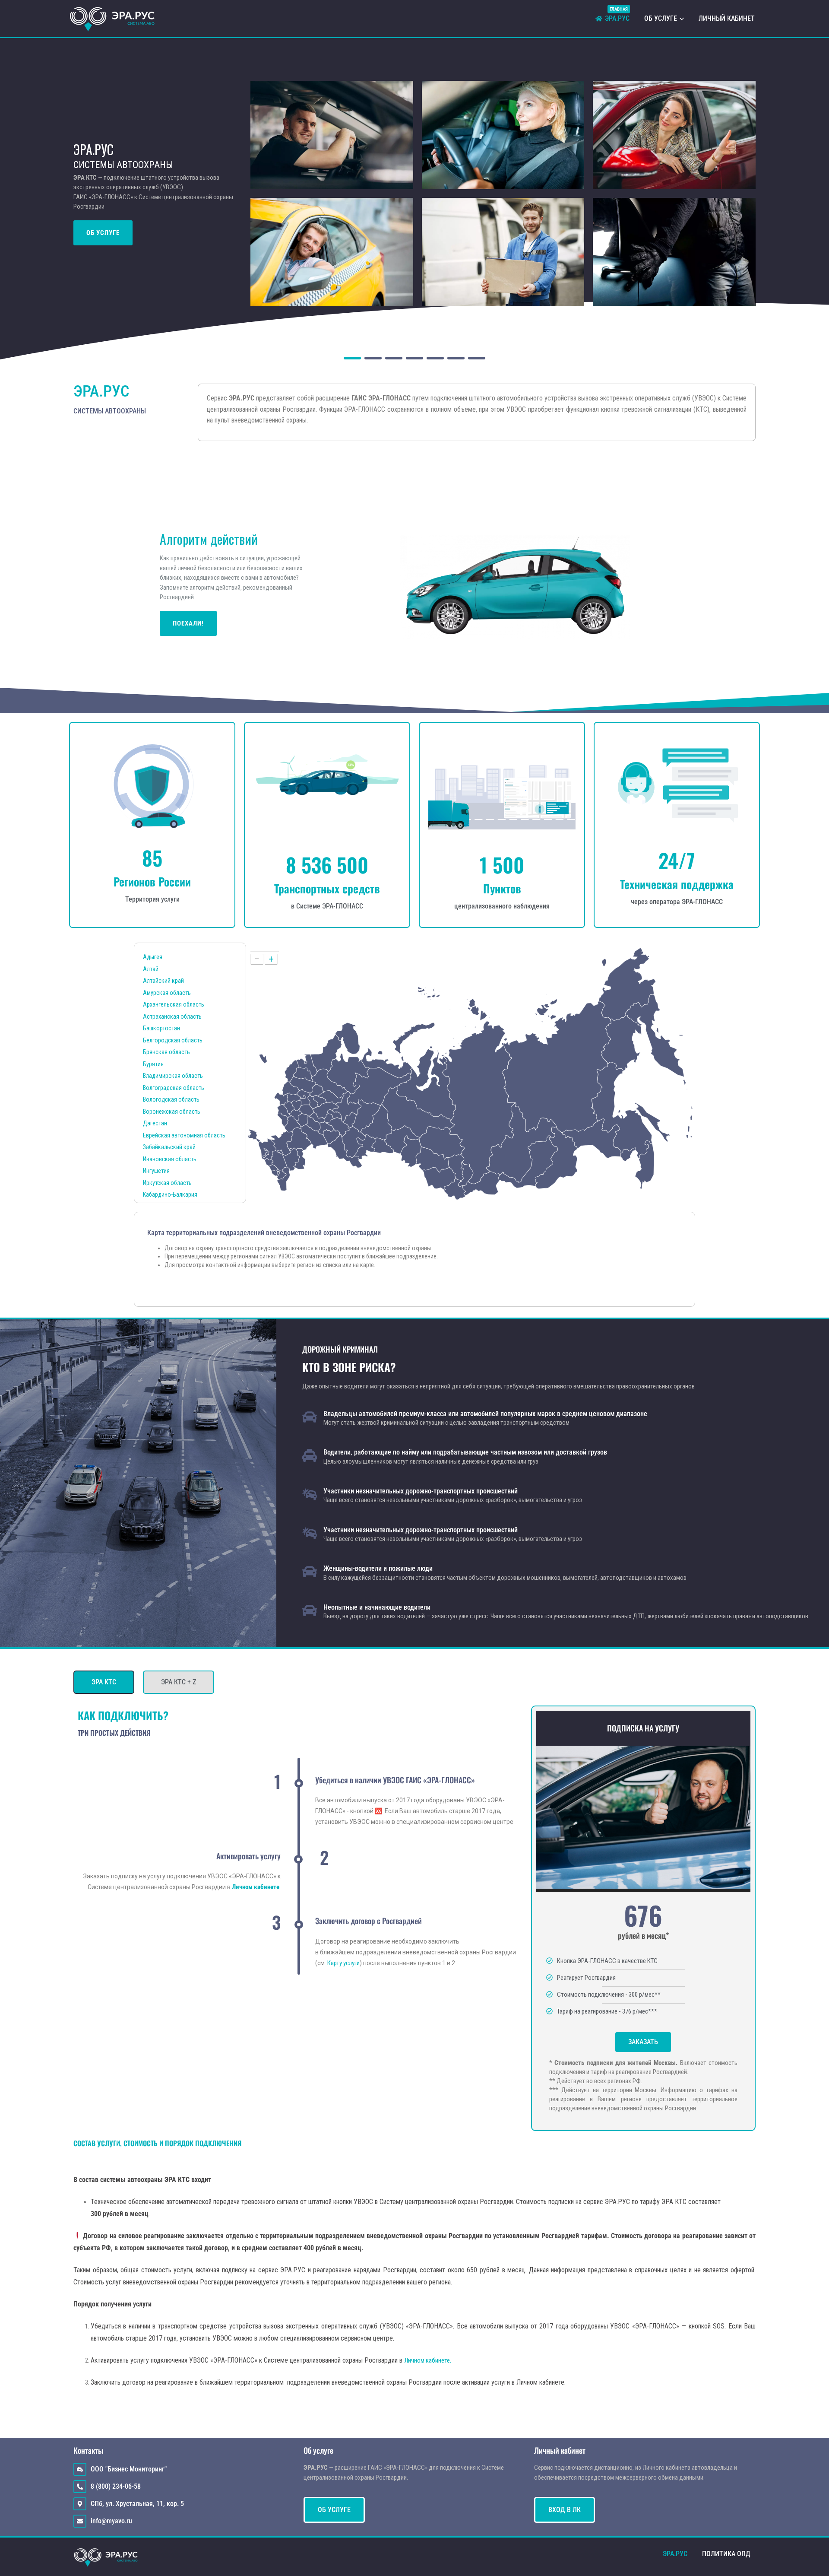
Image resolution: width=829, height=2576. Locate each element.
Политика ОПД (726, 2554)
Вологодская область (171, 1099)
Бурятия (153, 1064)
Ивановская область (170, 1159)
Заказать (643, 2042)
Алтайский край (163, 981)
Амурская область (167, 993)
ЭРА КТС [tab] (104, 1682)
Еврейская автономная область (184, 1135)
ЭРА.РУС (617, 17)
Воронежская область (172, 1112)
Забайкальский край (169, 1147)
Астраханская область (172, 1016)
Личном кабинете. (428, 2360)
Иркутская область (167, 1183)
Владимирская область (173, 1076)
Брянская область (166, 1052)
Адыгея (153, 957)
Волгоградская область (174, 1088)
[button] (332, 135)
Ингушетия (156, 1171)
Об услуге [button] (661, 18)
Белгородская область (173, 1040)
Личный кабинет (727, 18)
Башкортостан (161, 1028)
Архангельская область (174, 1004)
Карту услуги (343, 1963)
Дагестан (155, 1123)
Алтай (151, 969)
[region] (414, 194)
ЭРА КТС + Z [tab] (179, 1682)
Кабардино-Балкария (170, 1194)
